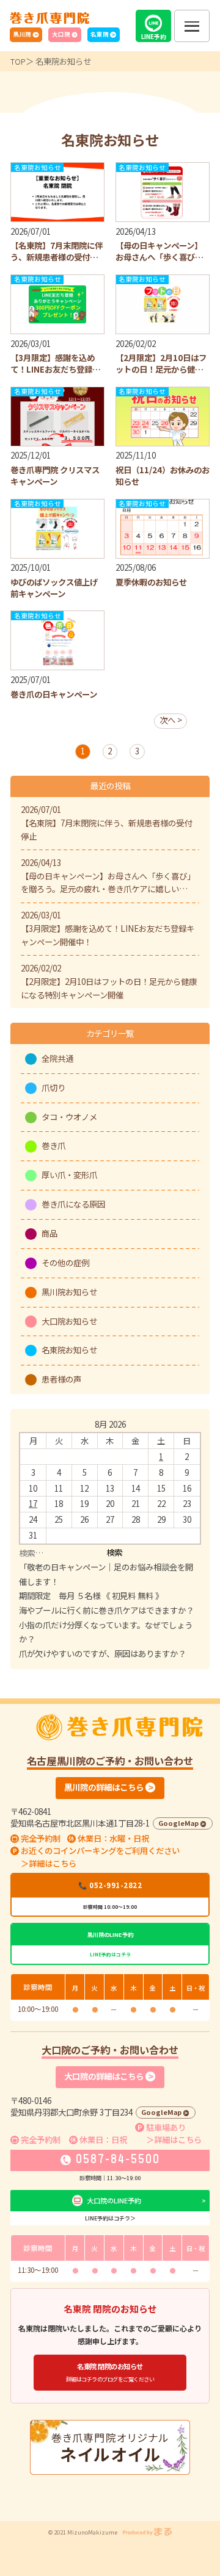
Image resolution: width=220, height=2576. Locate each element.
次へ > (171, 720)
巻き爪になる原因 (73, 1204)
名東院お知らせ (69, 1350)
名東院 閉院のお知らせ (110, 2372)
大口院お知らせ (69, 1321)
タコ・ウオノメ (69, 1117)
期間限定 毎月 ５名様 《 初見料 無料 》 (91, 1595)
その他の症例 (65, 1262)
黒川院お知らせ (69, 1292)
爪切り (53, 1087)
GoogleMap (178, 1823)
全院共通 (57, 1058)
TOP (18, 61)
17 (33, 1503)
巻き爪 (53, 1145)
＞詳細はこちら (49, 1863)
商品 (50, 1233)
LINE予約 (154, 37)
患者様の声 (61, 1379)
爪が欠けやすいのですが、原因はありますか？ (102, 1653)
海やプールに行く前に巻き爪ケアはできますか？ (106, 1610)
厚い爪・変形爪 (69, 1175)
